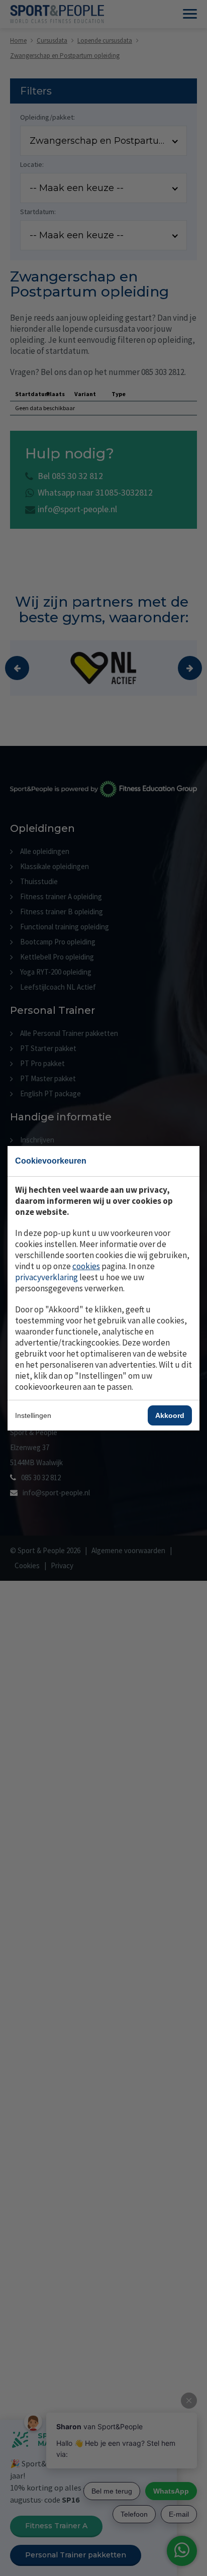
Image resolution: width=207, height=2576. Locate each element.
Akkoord (170, 1415)
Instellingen (33, 1415)
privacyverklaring (46, 1277)
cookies (86, 1266)
